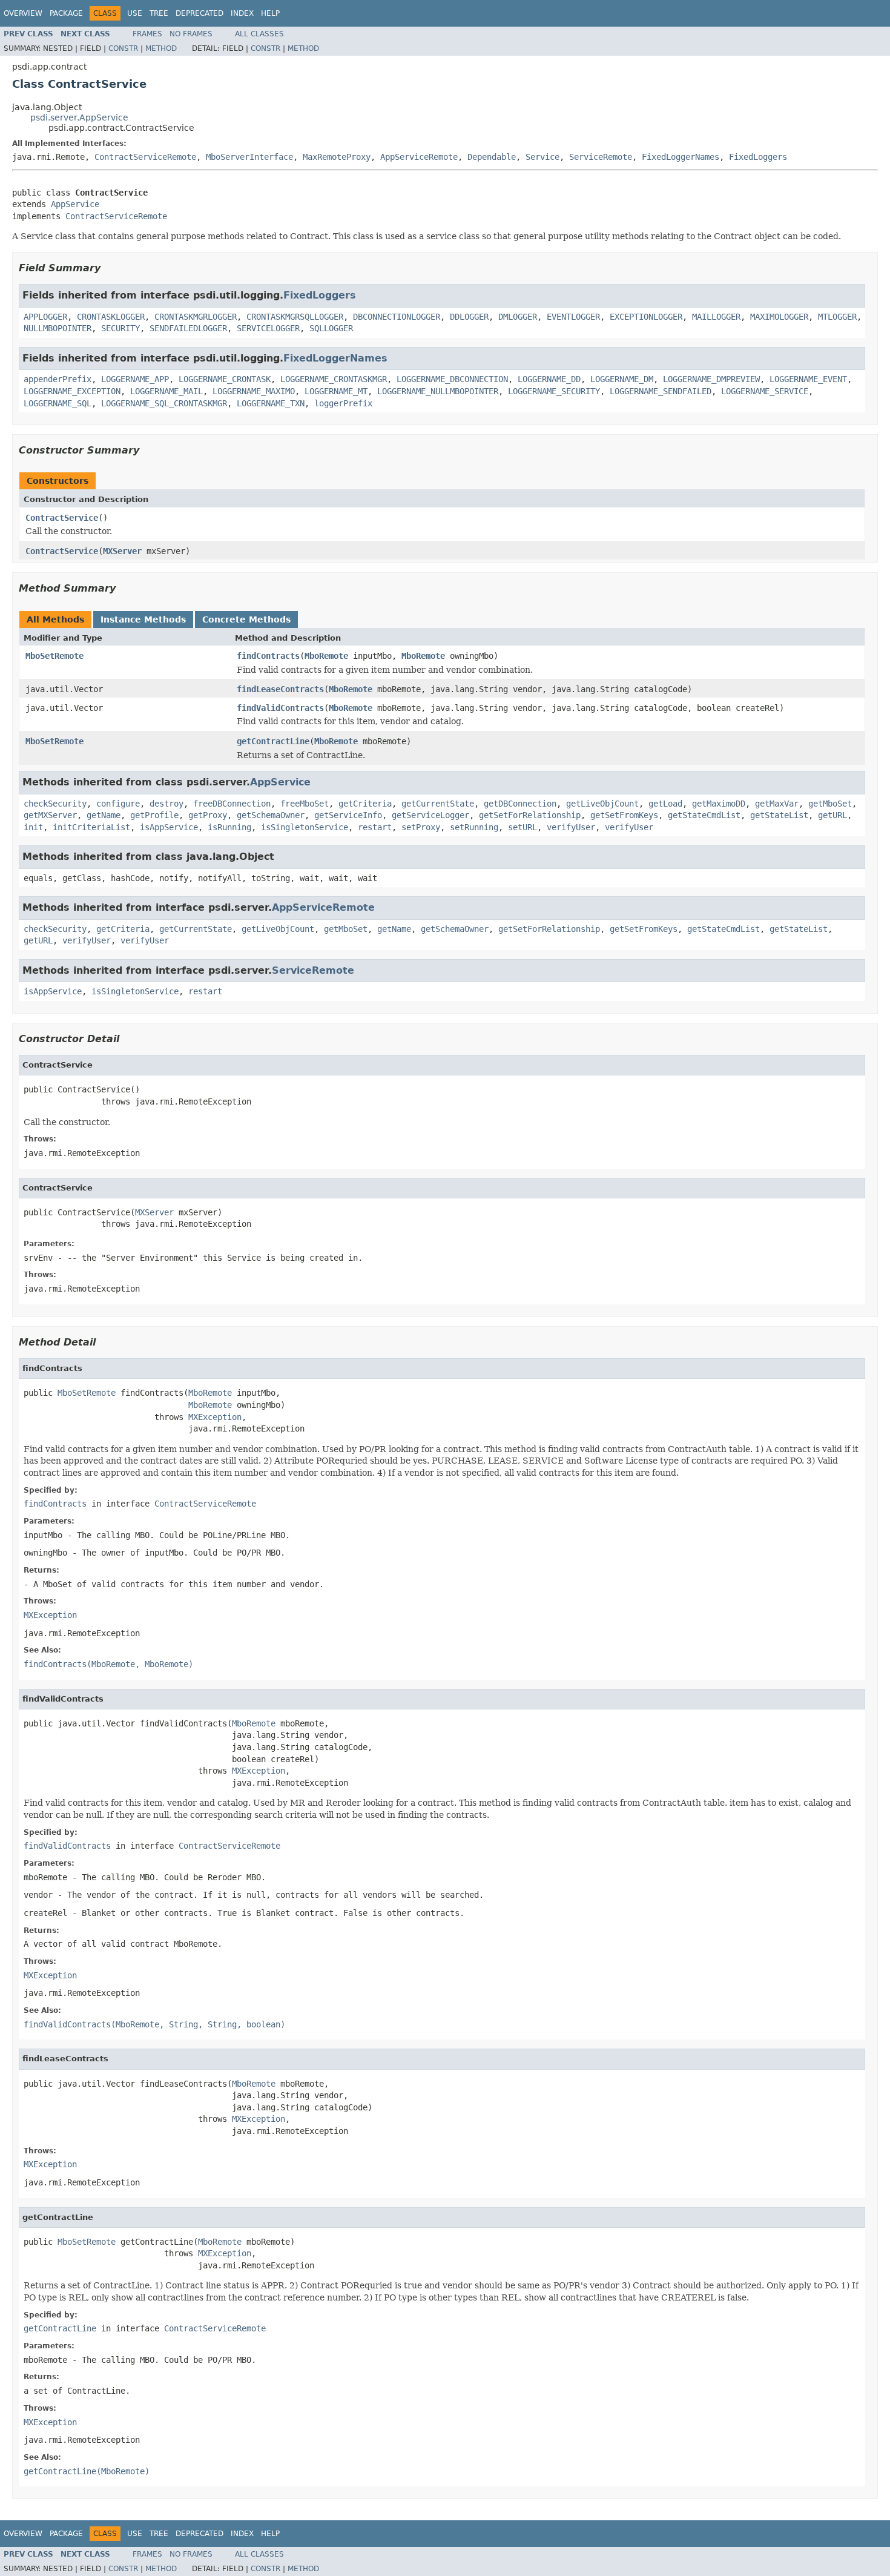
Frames (147, 34)
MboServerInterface (249, 157)
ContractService (62, 518)
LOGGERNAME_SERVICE (765, 391)
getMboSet (830, 804)
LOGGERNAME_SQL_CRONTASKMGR (164, 403)
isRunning (229, 827)
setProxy (421, 827)
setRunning (474, 827)
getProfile (154, 815)
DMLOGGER (518, 317)
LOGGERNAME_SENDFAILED (661, 391)
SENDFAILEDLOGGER (188, 328)
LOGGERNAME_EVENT (808, 379)
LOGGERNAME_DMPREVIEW (711, 379)
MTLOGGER (837, 317)
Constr (123, 48)
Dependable (492, 157)
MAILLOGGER (716, 317)
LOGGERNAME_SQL (58, 403)
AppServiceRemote (419, 157)
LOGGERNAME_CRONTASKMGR (334, 379)
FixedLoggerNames (681, 157)
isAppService (169, 827)
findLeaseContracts (280, 689)
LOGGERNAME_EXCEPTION (72, 391)
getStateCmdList (704, 815)
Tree (159, 13)
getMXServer (50, 815)
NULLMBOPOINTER (58, 328)
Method (161, 48)
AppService (75, 204)
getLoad (665, 804)
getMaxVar (777, 804)
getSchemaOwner (271, 815)
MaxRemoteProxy (337, 157)
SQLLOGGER (331, 328)
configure (118, 804)
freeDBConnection (232, 804)
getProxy (208, 815)
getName (104, 815)
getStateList (779, 815)
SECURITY (120, 328)
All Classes (259, 34)
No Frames (191, 34)
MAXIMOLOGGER (779, 317)
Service (542, 157)
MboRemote (326, 656)
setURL (522, 827)
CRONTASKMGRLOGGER (196, 317)
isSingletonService (305, 827)
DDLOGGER (469, 317)
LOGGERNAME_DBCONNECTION (452, 379)
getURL (832, 815)
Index (242, 13)
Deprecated (199, 13)
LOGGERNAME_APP (135, 379)
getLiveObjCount (602, 804)
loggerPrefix (343, 403)
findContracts (268, 656)
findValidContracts (280, 708)
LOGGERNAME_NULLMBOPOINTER (438, 391)
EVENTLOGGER (573, 317)
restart (375, 827)
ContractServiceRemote (145, 157)
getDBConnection (520, 804)
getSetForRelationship (530, 815)
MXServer (122, 551)
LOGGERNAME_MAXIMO (254, 391)
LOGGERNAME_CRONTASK (225, 379)
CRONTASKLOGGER (111, 317)
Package (66, 13)
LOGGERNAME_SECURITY (554, 391)
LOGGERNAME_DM (622, 379)
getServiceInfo (348, 815)
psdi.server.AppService (79, 117)
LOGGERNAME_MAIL (166, 391)
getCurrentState (438, 804)
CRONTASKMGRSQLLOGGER (295, 317)
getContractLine (273, 741)
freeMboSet (305, 804)
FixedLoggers (758, 157)
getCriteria (365, 804)
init (33, 827)
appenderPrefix (58, 379)
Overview (23, 13)
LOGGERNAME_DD (549, 379)
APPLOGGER (45, 317)
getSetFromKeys (624, 815)
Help (270, 13)
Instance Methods (143, 619)
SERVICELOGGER (268, 328)
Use (135, 13)
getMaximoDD (719, 804)
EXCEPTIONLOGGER (646, 317)
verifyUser (571, 827)
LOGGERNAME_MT (336, 391)
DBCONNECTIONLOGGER (397, 317)
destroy (166, 804)
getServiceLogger (430, 815)
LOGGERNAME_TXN (271, 403)
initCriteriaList (91, 827)
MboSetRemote (54, 656)
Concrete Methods (246, 619)
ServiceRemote (601, 157)
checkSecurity (55, 804)
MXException (215, 1417)
